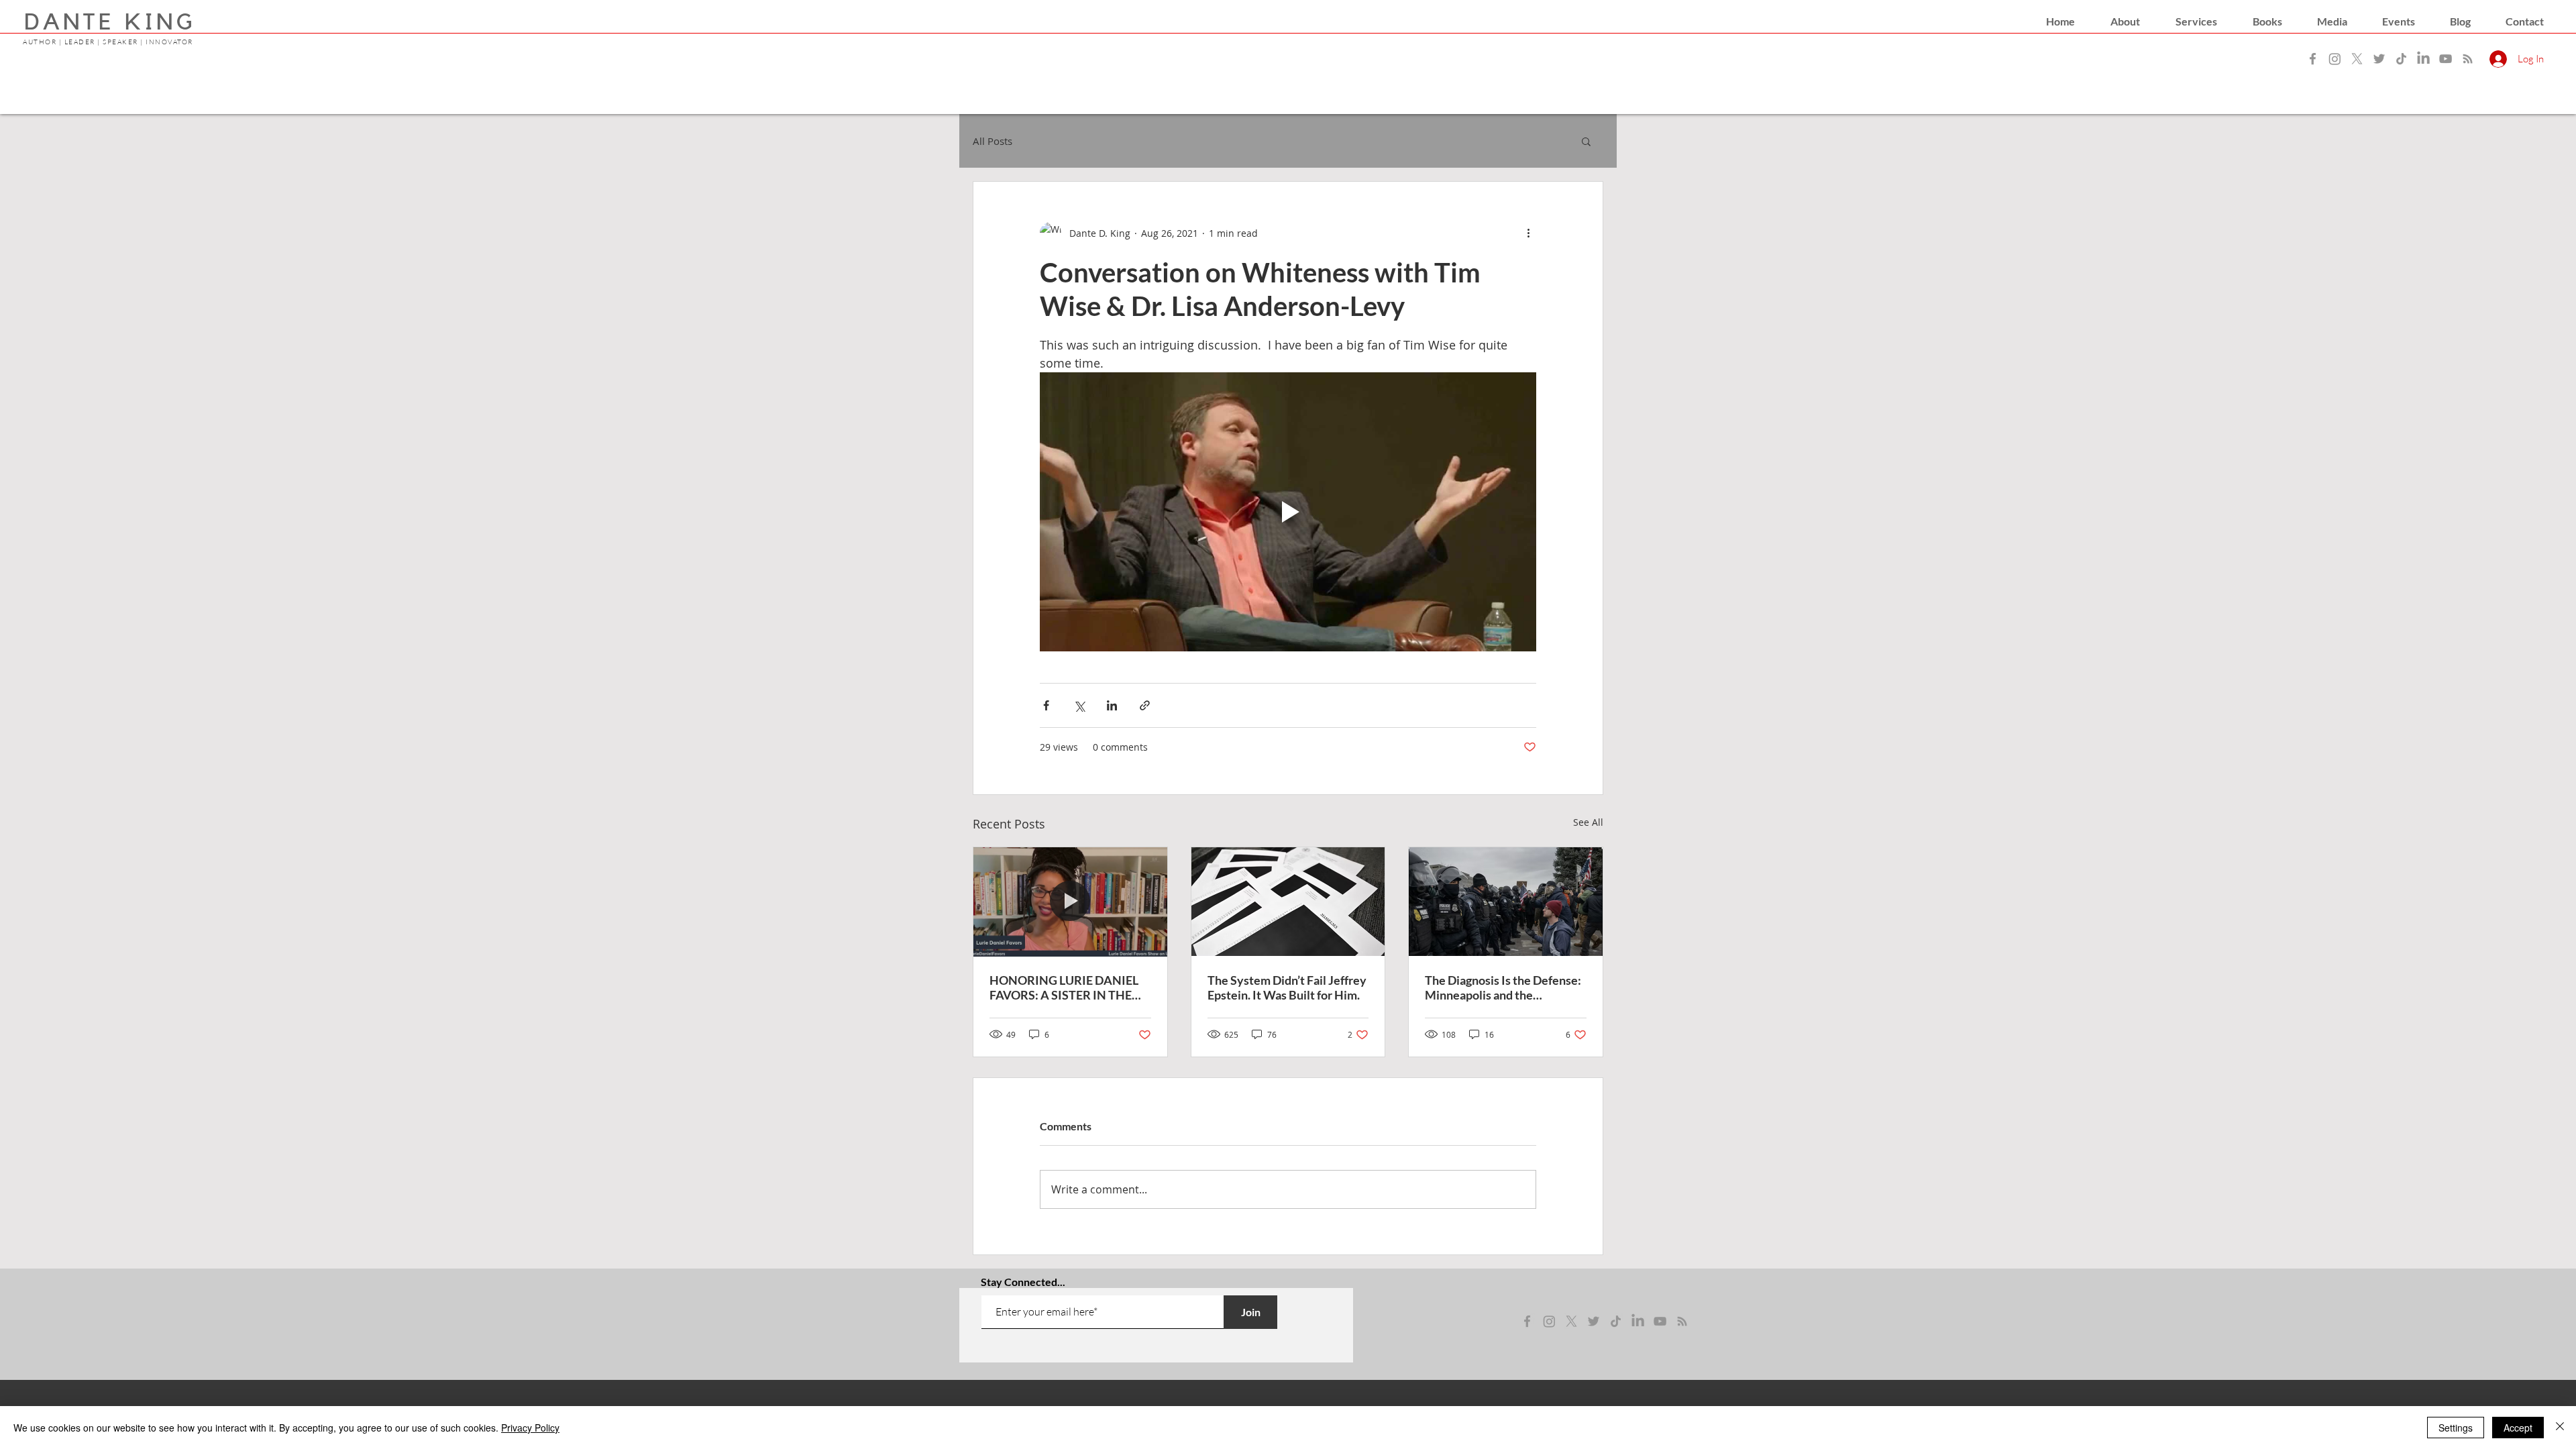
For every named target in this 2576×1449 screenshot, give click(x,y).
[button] (2125, 21)
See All (1588, 822)
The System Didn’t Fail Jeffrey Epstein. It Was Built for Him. (1287, 987)
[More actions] (1528, 233)
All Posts (992, 141)
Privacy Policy (530, 1428)
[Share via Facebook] (1046, 705)
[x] (1571, 1321)
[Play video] (1288, 512)
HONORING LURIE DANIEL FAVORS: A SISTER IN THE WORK (1064, 987)
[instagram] (1549, 1321)
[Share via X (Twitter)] (1079, 705)
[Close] (2560, 1428)
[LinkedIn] (2423, 59)
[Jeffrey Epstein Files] (1288, 902)
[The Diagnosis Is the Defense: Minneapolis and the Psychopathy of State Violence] (1506, 902)
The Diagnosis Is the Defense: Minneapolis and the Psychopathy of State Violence (1503, 987)
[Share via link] (1145, 705)
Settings (2456, 1428)
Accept (2518, 1428)
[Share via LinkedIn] (1112, 705)
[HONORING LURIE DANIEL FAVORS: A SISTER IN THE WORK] (1070, 902)
